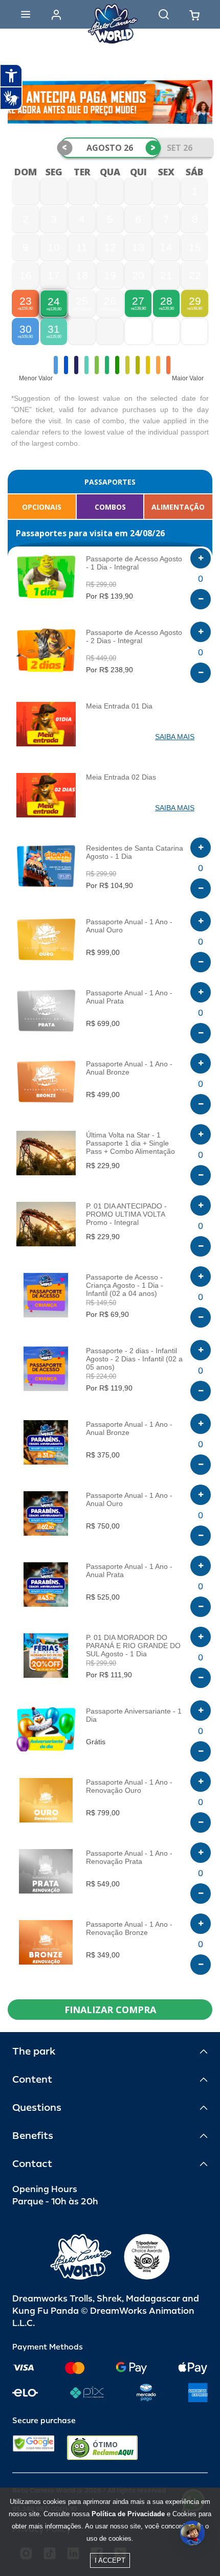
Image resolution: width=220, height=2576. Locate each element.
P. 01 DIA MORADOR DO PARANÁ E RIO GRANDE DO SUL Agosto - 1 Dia (133, 1646)
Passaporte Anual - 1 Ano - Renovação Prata (129, 1857)
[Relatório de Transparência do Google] (34, 2448)
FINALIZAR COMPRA (110, 2010)
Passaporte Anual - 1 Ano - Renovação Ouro (129, 1786)
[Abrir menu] (26, 14)
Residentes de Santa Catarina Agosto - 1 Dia (135, 852)
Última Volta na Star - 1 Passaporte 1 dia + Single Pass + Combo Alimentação (130, 1143)
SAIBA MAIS (175, 737)
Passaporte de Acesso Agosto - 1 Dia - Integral (134, 563)
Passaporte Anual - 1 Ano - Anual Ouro (129, 926)
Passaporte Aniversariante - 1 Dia (134, 1715)
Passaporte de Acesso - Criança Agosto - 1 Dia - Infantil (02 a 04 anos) (125, 1285)
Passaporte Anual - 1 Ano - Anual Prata (129, 997)
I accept (110, 2560)
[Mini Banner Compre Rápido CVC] (110, 102)
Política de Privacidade (128, 2514)
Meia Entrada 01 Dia (119, 706)
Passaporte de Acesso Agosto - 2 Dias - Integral (134, 636)
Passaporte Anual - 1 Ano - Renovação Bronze (129, 1928)
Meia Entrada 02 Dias (121, 777)
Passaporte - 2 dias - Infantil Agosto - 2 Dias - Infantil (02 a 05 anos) (134, 1359)
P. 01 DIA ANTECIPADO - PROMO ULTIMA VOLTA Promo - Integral (126, 1214)
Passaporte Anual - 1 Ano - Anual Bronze (129, 1068)
